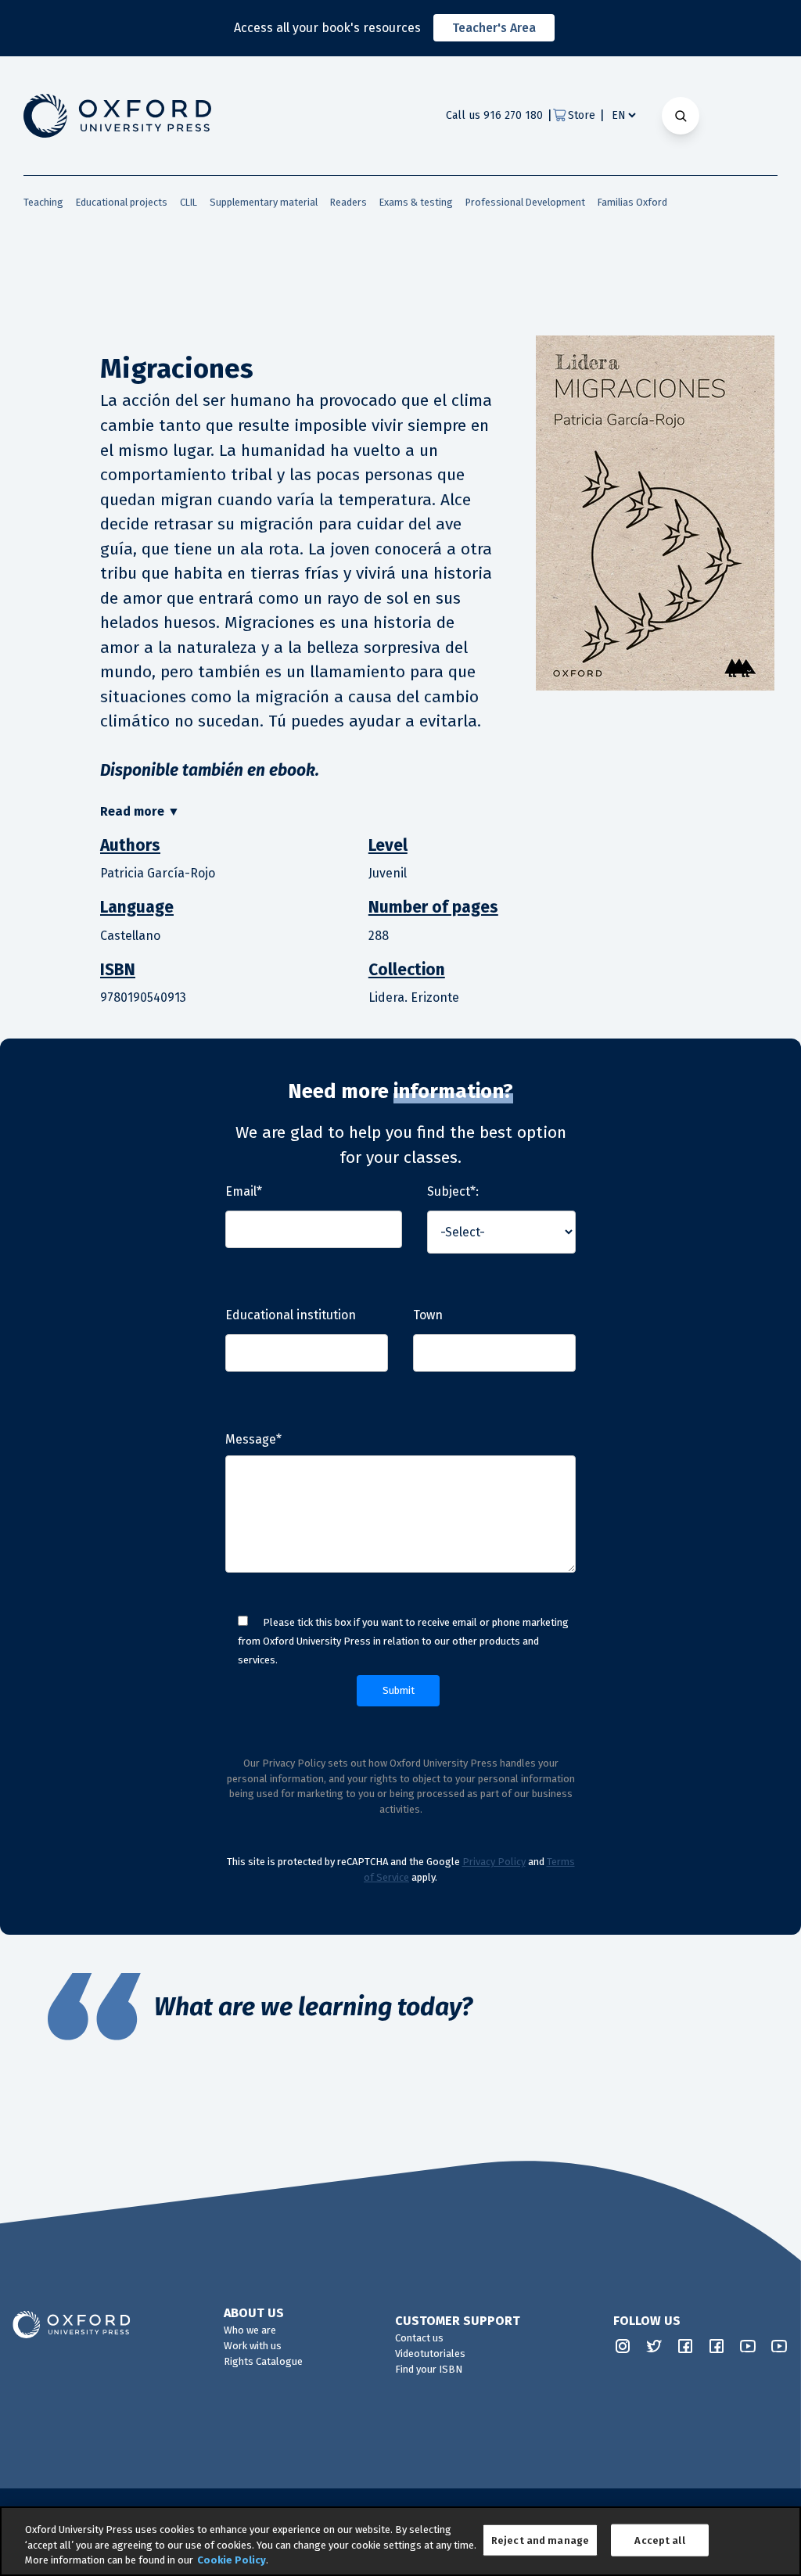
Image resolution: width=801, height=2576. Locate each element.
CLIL (189, 202)
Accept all (659, 2540)
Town (428, 1315)
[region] (400, 2541)
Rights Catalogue (263, 2361)
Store (582, 115)
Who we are (250, 2330)
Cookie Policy (232, 2560)
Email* (244, 1191)
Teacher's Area (494, 28)
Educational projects (122, 202)
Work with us (253, 2346)
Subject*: (453, 1191)
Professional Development (525, 202)
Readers (348, 202)
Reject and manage (540, 2540)
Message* (253, 1439)
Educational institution (291, 1315)
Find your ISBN (429, 2369)
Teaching (43, 202)
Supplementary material (264, 202)
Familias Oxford (632, 202)
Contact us (419, 2338)
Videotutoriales (430, 2354)
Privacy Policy (494, 1862)
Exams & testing (416, 202)
